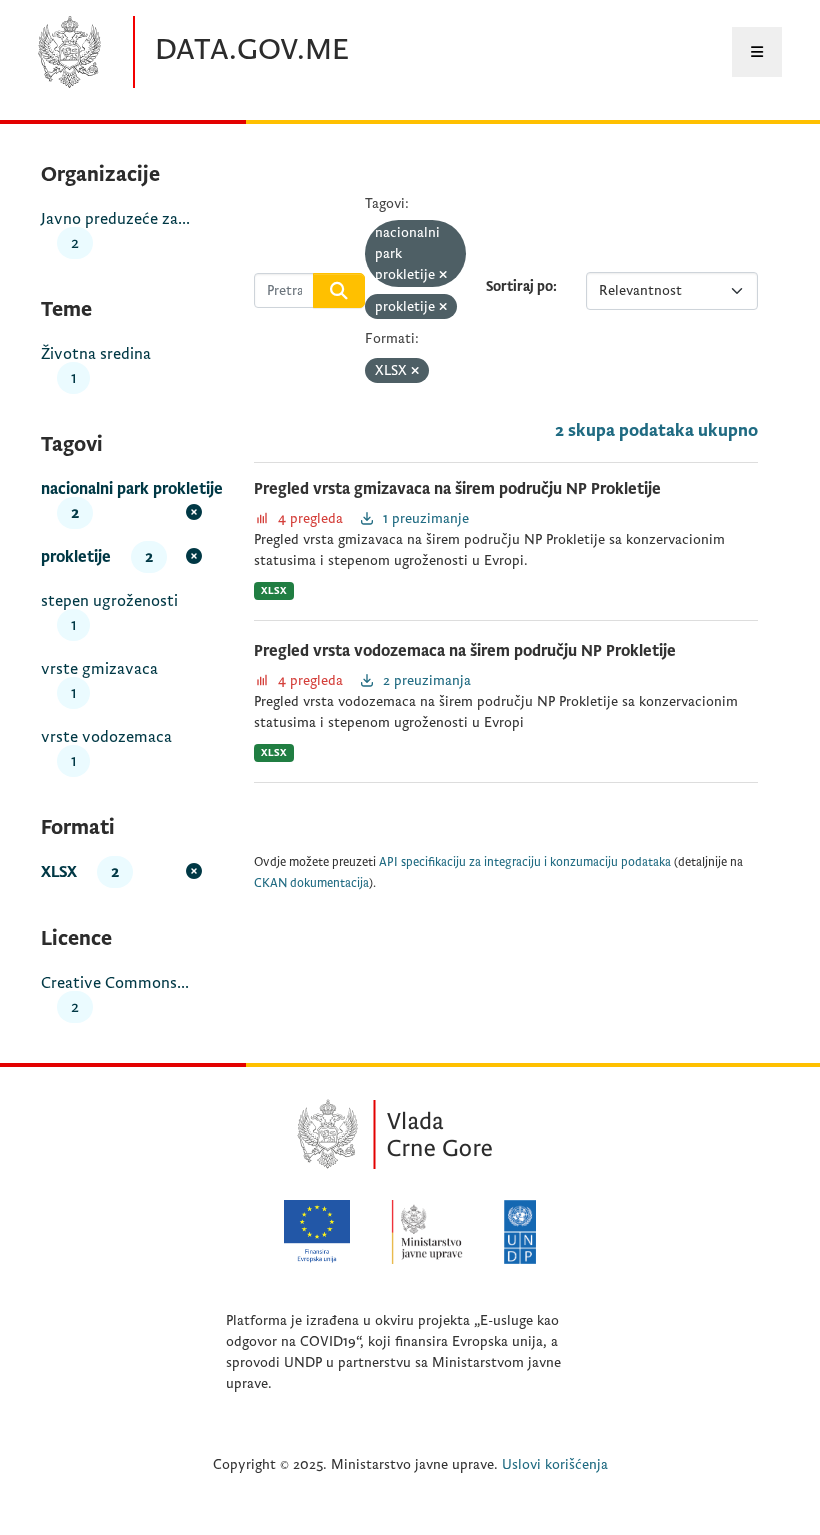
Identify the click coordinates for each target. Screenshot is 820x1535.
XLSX (274, 590)
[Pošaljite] (339, 291)
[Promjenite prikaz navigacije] (757, 52)
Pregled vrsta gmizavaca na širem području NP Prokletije (457, 489)
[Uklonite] (443, 275)
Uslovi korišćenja (555, 1464)
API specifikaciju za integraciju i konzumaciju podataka (525, 862)
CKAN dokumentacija (311, 883)
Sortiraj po (519, 286)
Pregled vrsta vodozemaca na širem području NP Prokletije (465, 651)
